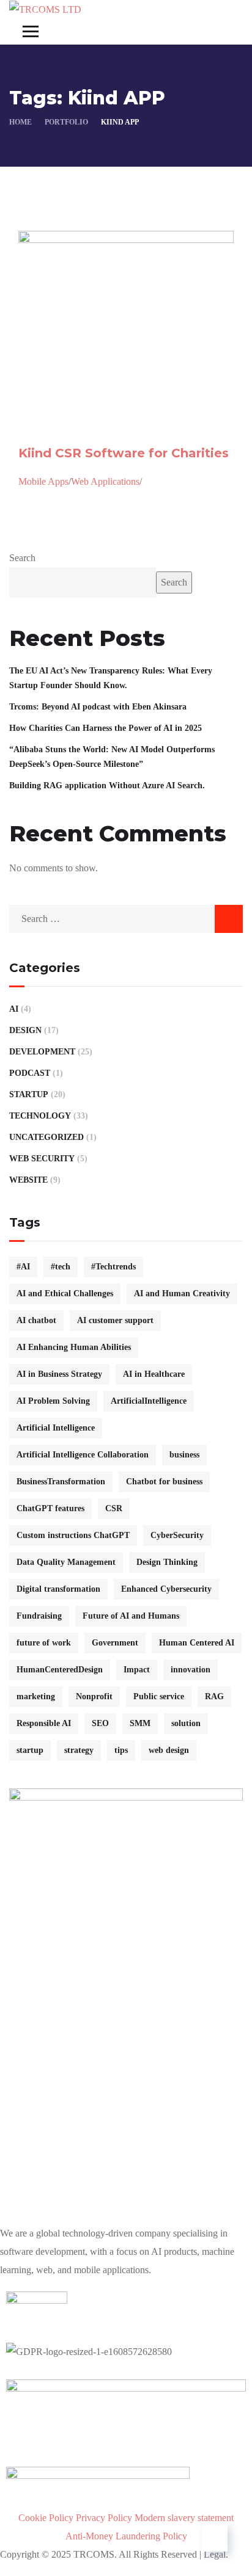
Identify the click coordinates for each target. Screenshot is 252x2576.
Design (25, 1030)
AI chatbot (36, 1320)
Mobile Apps (43, 481)
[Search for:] (126, 919)
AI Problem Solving (53, 1401)
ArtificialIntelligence (149, 1401)
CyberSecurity (177, 1535)
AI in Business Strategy (59, 1374)
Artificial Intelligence (56, 1428)
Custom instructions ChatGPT (73, 1535)
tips (121, 1750)
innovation (191, 1670)
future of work (44, 1643)
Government (115, 1643)
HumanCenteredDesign (60, 1670)
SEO (100, 1723)
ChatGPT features (50, 1508)
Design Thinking (167, 1562)
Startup (29, 1094)
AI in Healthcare (154, 1374)
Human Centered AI (197, 1643)
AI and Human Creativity (182, 1293)
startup (30, 1750)
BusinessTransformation (61, 1482)
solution (186, 1723)
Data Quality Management (66, 1562)
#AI (23, 1267)
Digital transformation (58, 1589)
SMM (140, 1723)
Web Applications (105, 481)
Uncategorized (46, 1137)
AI (14, 1009)
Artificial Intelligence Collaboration (83, 1455)
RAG (214, 1696)
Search (22, 558)
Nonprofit (94, 1696)
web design (169, 1750)
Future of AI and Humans (131, 1616)
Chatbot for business (164, 1482)
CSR (114, 1508)
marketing (36, 1696)
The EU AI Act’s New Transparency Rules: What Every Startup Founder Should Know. (111, 678)
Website (28, 1180)
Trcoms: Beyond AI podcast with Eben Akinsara (98, 707)
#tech (61, 1267)
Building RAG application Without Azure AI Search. (107, 785)
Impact (137, 1670)
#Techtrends (113, 1267)
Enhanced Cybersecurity (166, 1589)
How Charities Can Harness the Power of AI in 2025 (106, 728)
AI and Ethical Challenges (65, 1293)
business (184, 1455)
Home (20, 122)
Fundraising (39, 1616)
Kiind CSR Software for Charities (124, 453)
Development (42, 1052)
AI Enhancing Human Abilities (74, 1347)
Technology (40, 1116)
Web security (42, 1159)
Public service (159, 1696)
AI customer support (115, 1320)
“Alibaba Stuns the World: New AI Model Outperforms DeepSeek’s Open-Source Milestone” (112, 757)
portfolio (66, 122)
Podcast (30, 1073)
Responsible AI (44, 1723)
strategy (79, 1750)
